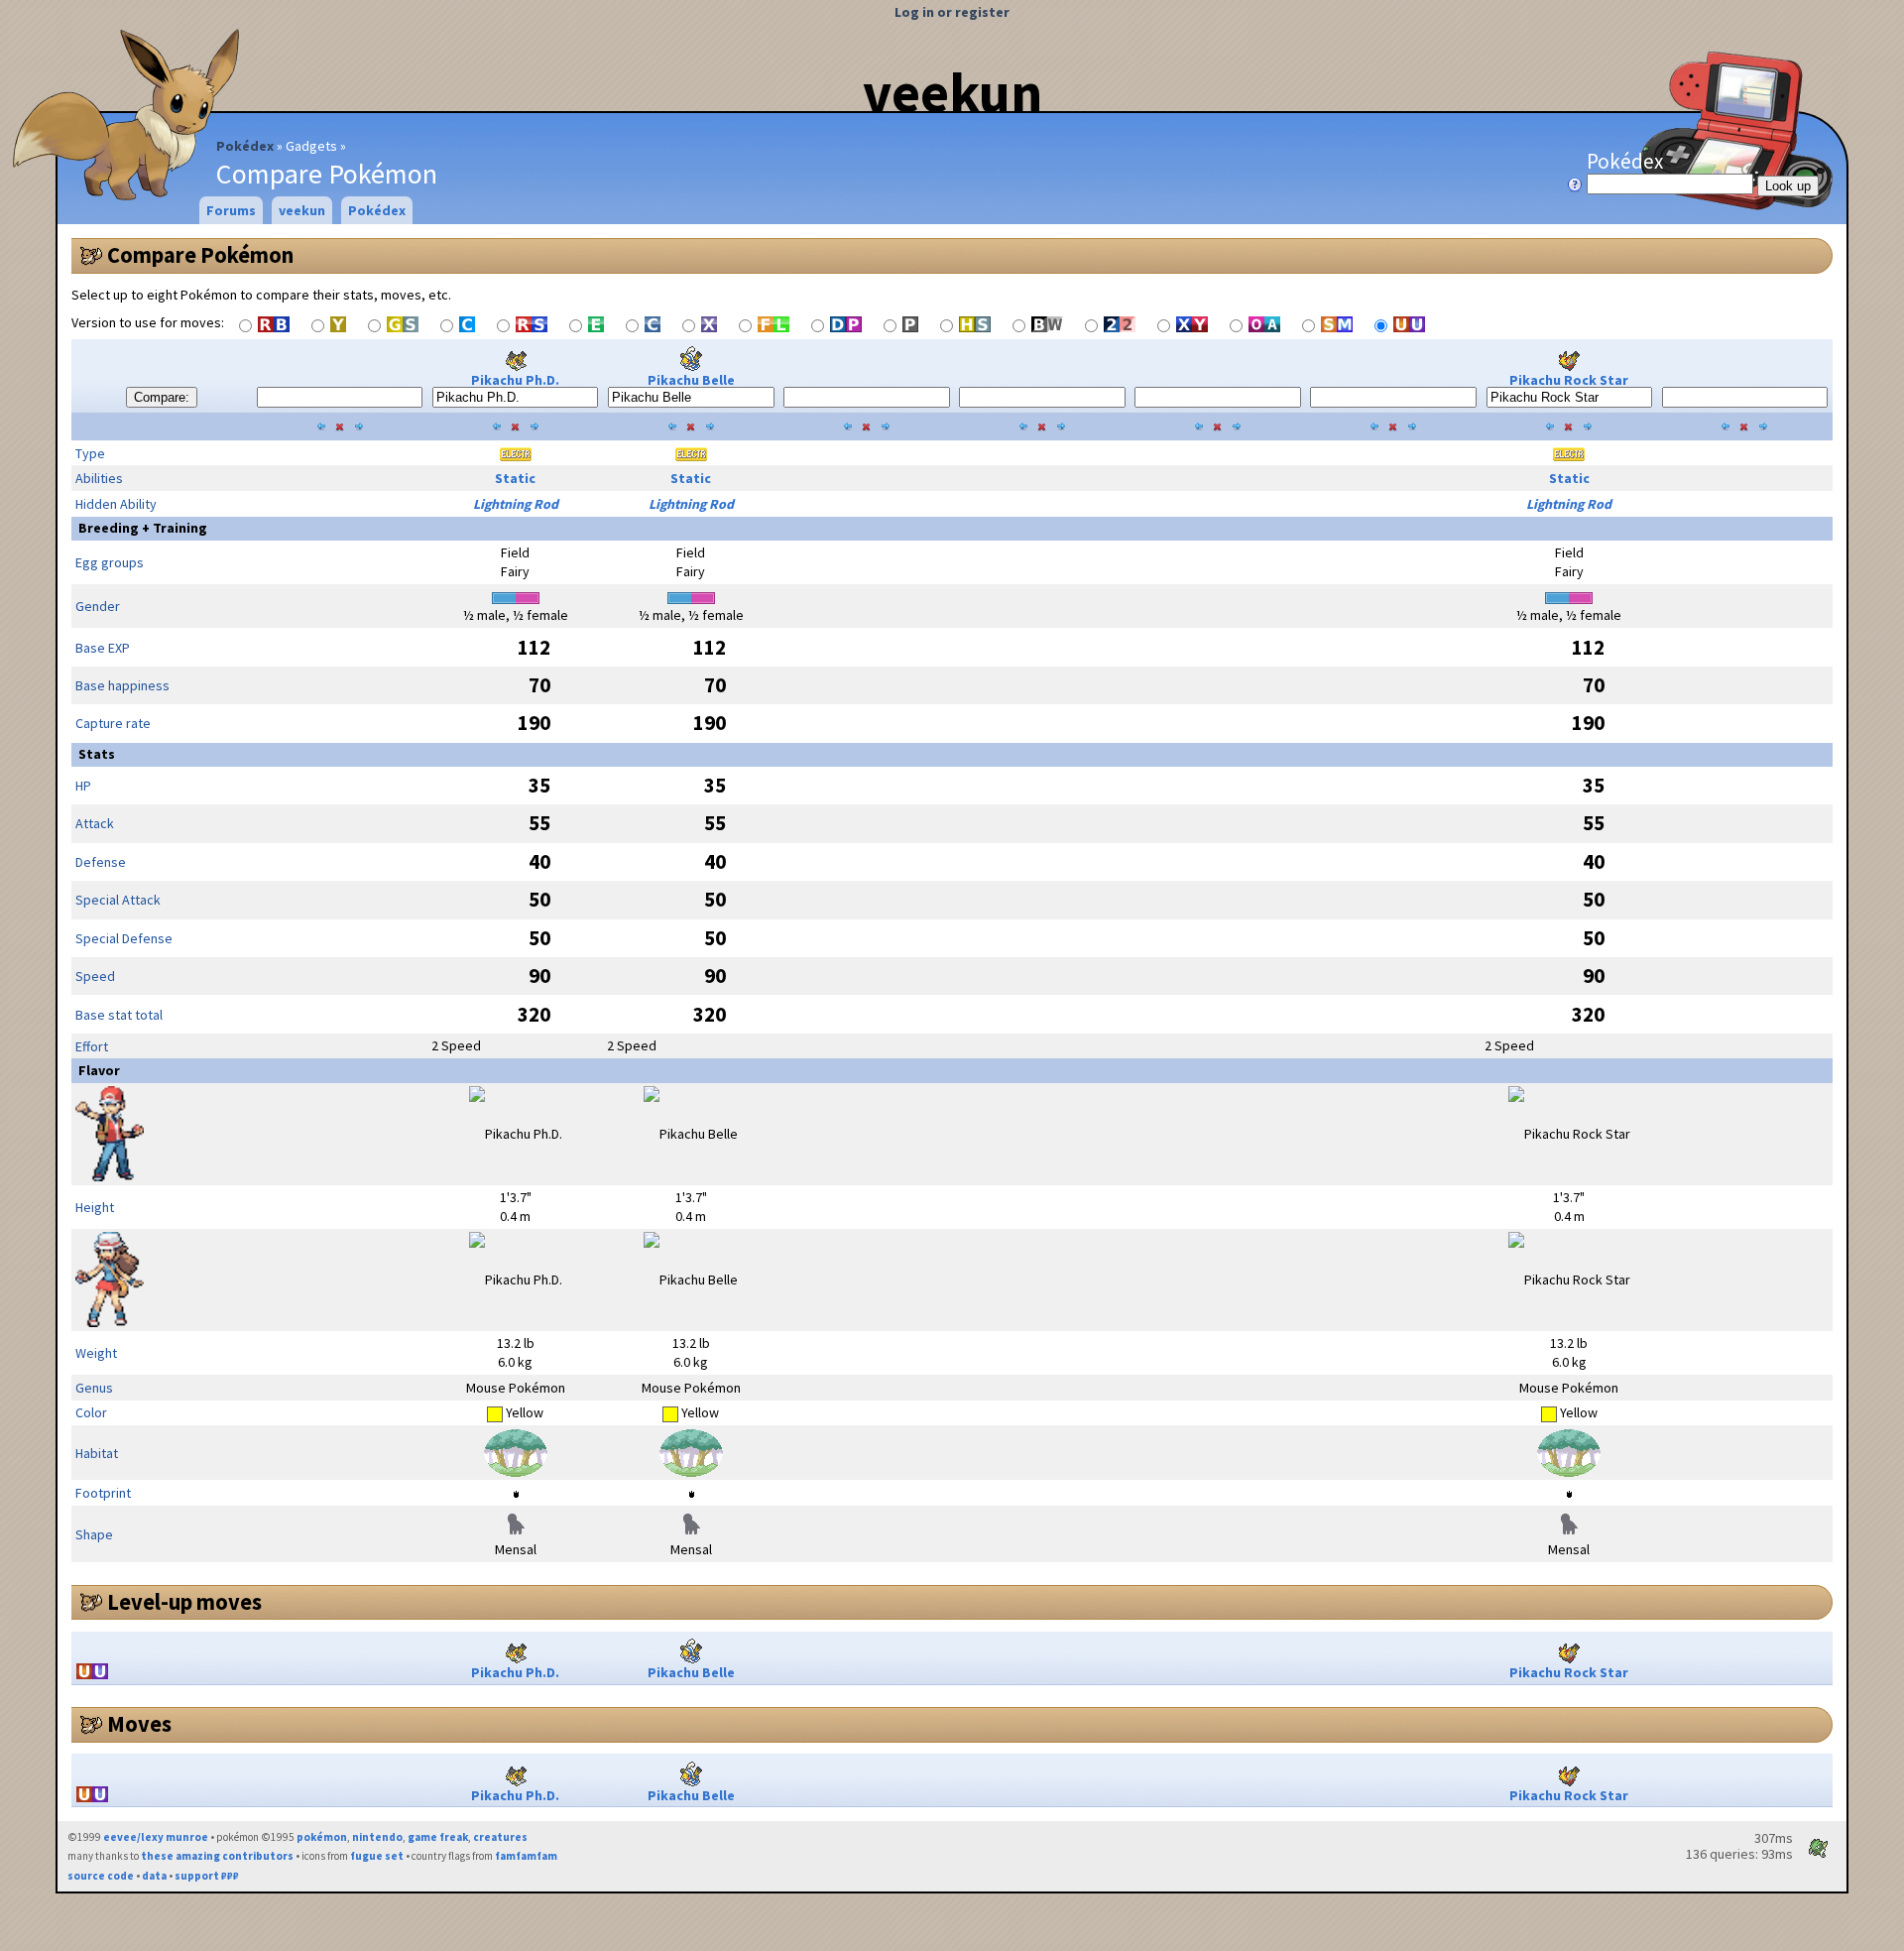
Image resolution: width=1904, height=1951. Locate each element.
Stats (97, 754)
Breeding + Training (143, 528)
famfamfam (526, 1856)
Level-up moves (184, 1602)
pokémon (322, 1837)
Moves (139, 1724)
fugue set (377, 1856)
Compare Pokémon (200, 255)
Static (515, 478)
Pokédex (245, 146)
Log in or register (952, 12)
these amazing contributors (217, 1856)
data (154, 1876)
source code (101, 1876)
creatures (500, 1837)
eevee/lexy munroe (156, 1837)
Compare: (162, 397)
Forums (231, 210)
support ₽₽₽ (207, 1876)
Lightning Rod (516, 504)
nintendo (377, 1837)
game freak (438, 1837)
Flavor (99, 1070)
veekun (952, 92)
